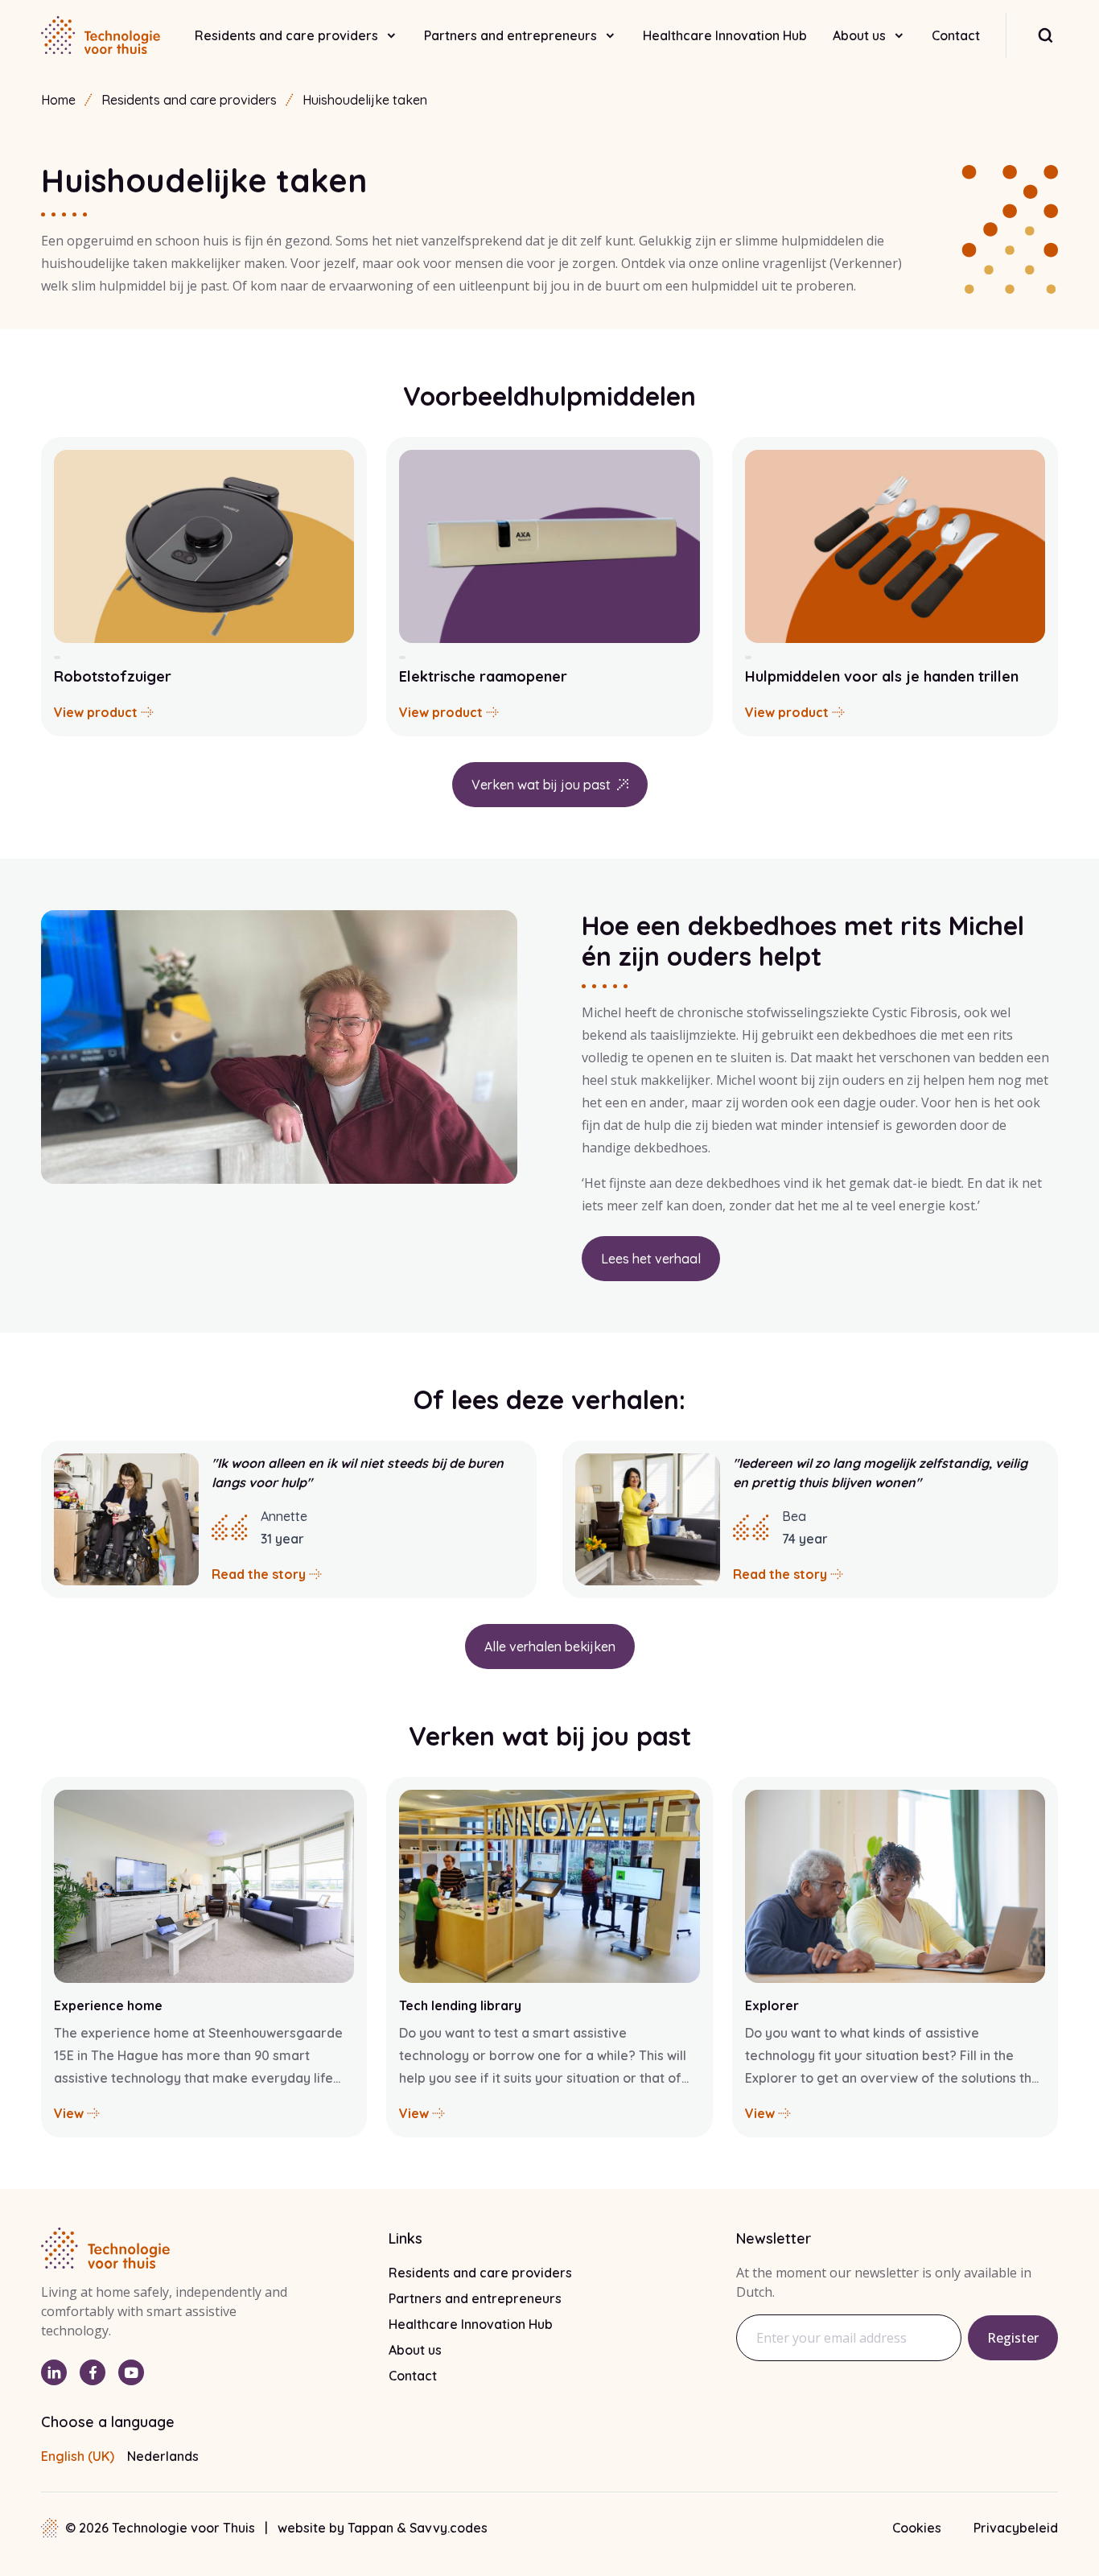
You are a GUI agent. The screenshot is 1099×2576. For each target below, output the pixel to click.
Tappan (372, 2528)
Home (58, 100)
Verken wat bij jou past (541, 785)
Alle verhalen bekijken (550, 1647)
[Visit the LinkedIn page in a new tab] (54, 2372)
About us (859, 35)
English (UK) (78, 2456)
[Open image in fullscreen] (279, 1047)
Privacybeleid (1016, 2528)
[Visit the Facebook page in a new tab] (93, 2372)
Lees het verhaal (650, 1263)
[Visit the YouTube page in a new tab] (131, 2372)
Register (1013, 2338)
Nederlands (163, 2456)
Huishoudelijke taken (365, 100)
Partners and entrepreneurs (510, 35)
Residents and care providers (286, 35)
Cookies (917, 2528)
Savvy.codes (449, 2528)
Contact (956, 35)
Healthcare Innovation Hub (725, 35)
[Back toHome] (101, 35)
